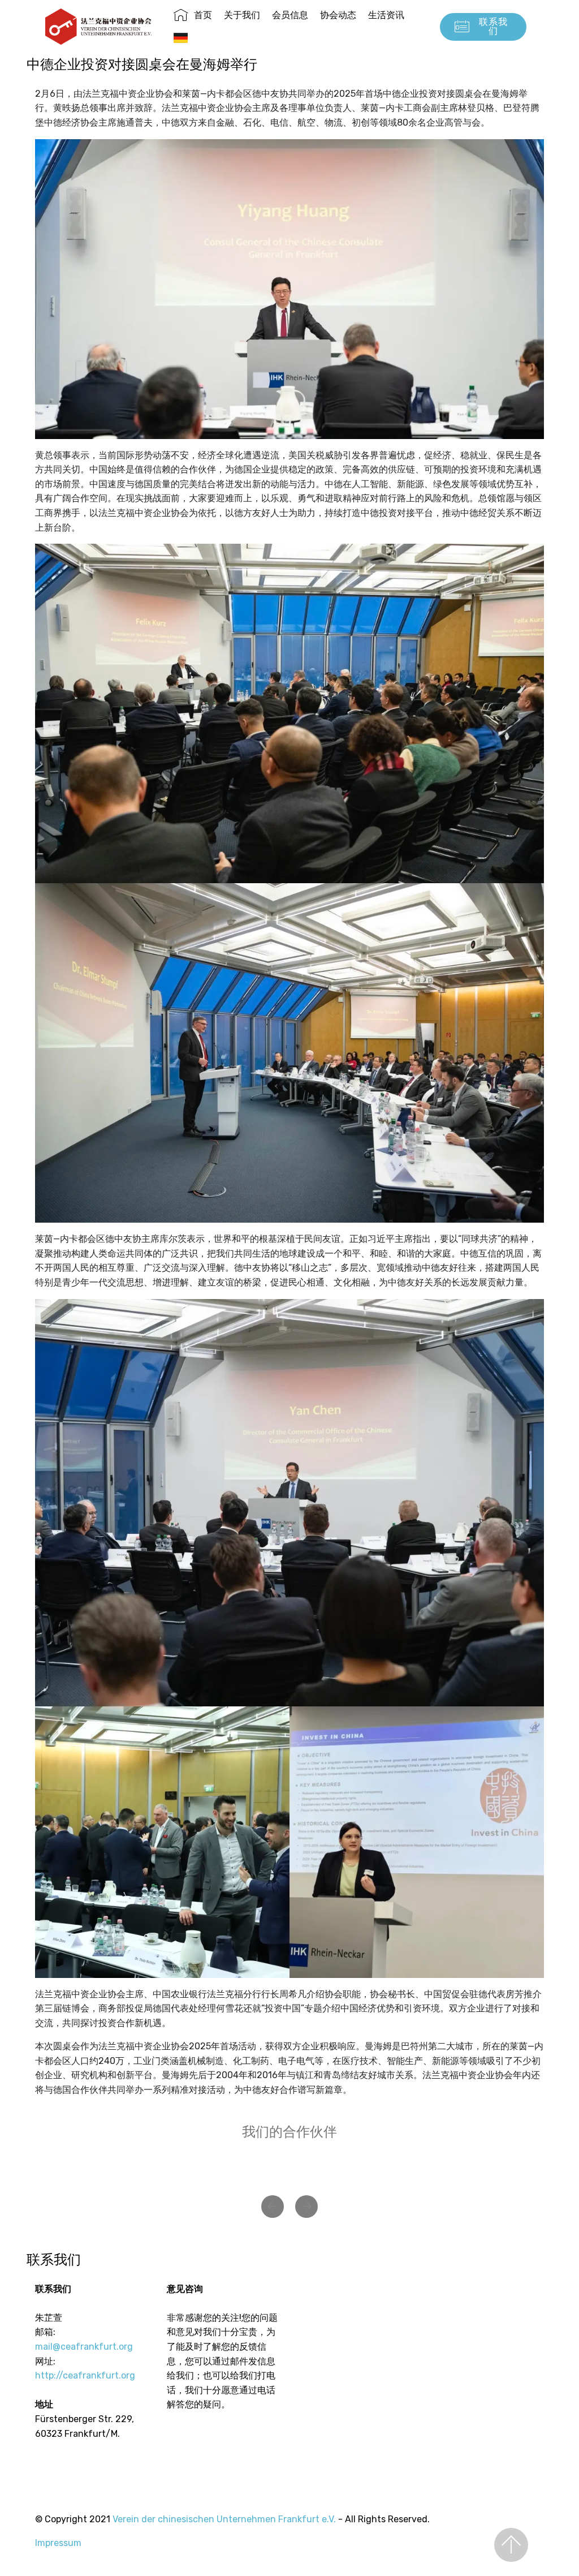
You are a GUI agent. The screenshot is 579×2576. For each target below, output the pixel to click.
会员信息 (290, 15)
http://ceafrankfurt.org (85, 2375)
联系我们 (493, 26)
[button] (273, 2207)
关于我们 (242, 15)
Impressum (58, 2543)
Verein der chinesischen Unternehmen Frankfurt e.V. (224, 2519)
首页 (203, 15)
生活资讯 (386, 15)
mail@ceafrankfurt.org (84, 2347)
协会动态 (338, 15)
